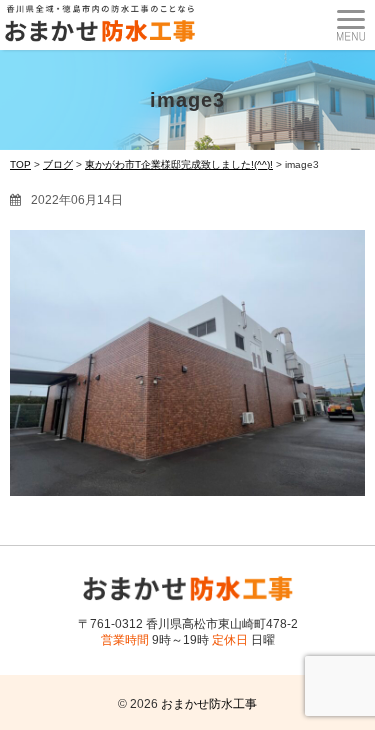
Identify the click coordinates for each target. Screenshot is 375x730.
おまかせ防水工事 (209, 704)
